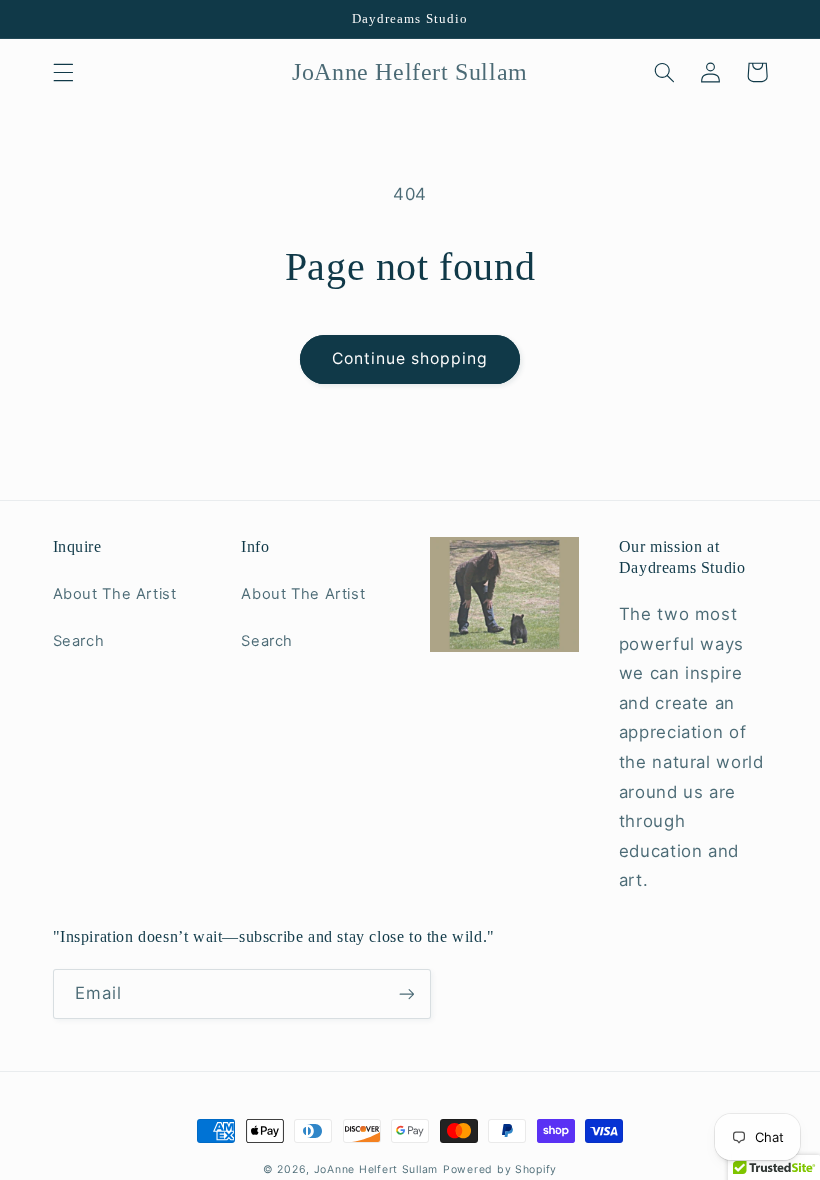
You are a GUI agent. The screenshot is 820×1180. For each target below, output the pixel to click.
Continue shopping (410, 358)
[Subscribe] (406, 993)
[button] (63, 72)
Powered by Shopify (500, 1169)
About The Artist (115, 594)
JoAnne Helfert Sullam (376, 1169)
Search (79, 641)
